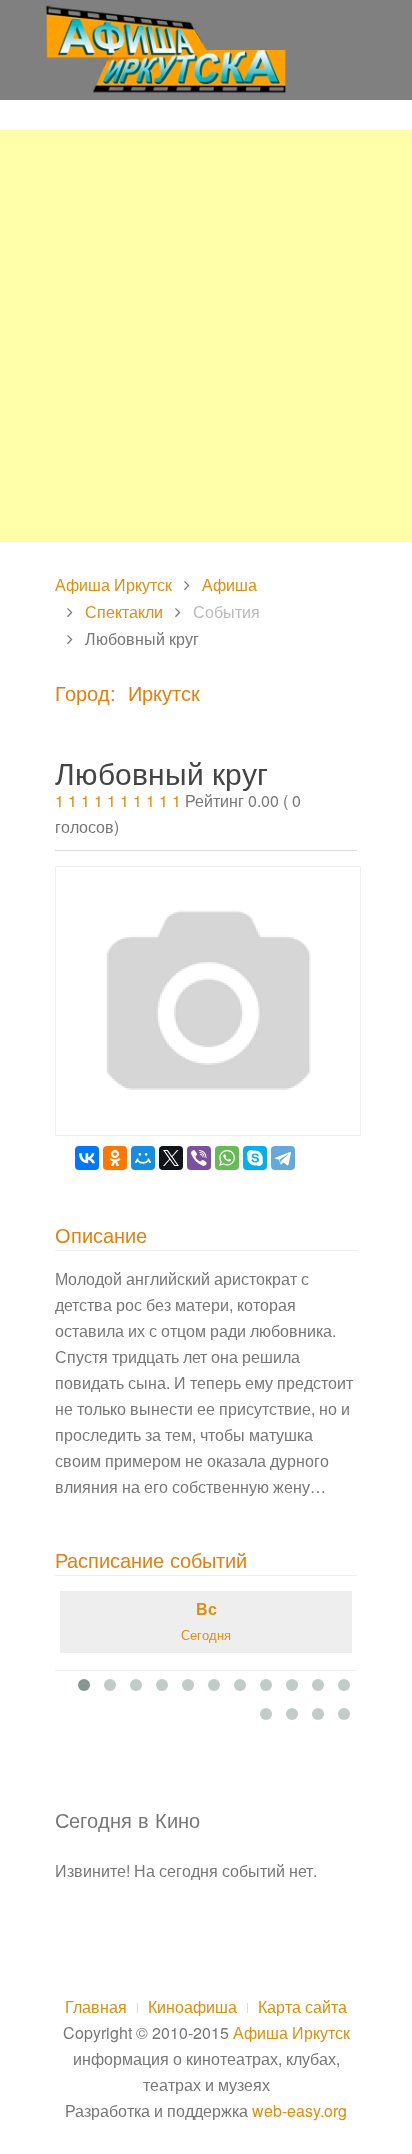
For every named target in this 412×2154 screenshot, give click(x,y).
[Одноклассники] (115, 1158)
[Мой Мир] (143, 1158)
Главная (96, 2006)
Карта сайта (302, 2006)
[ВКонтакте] (87, 1158)
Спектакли (124, 611)
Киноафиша (192, 2006)
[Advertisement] (206, 336)
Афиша (229, 584)
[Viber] (199, 1158)
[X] (171, 1158)
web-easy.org (299, 2110)
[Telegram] (283, 1158)
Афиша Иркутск (113, 584)
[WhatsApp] (227, 1158)
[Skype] (255, 1158)
